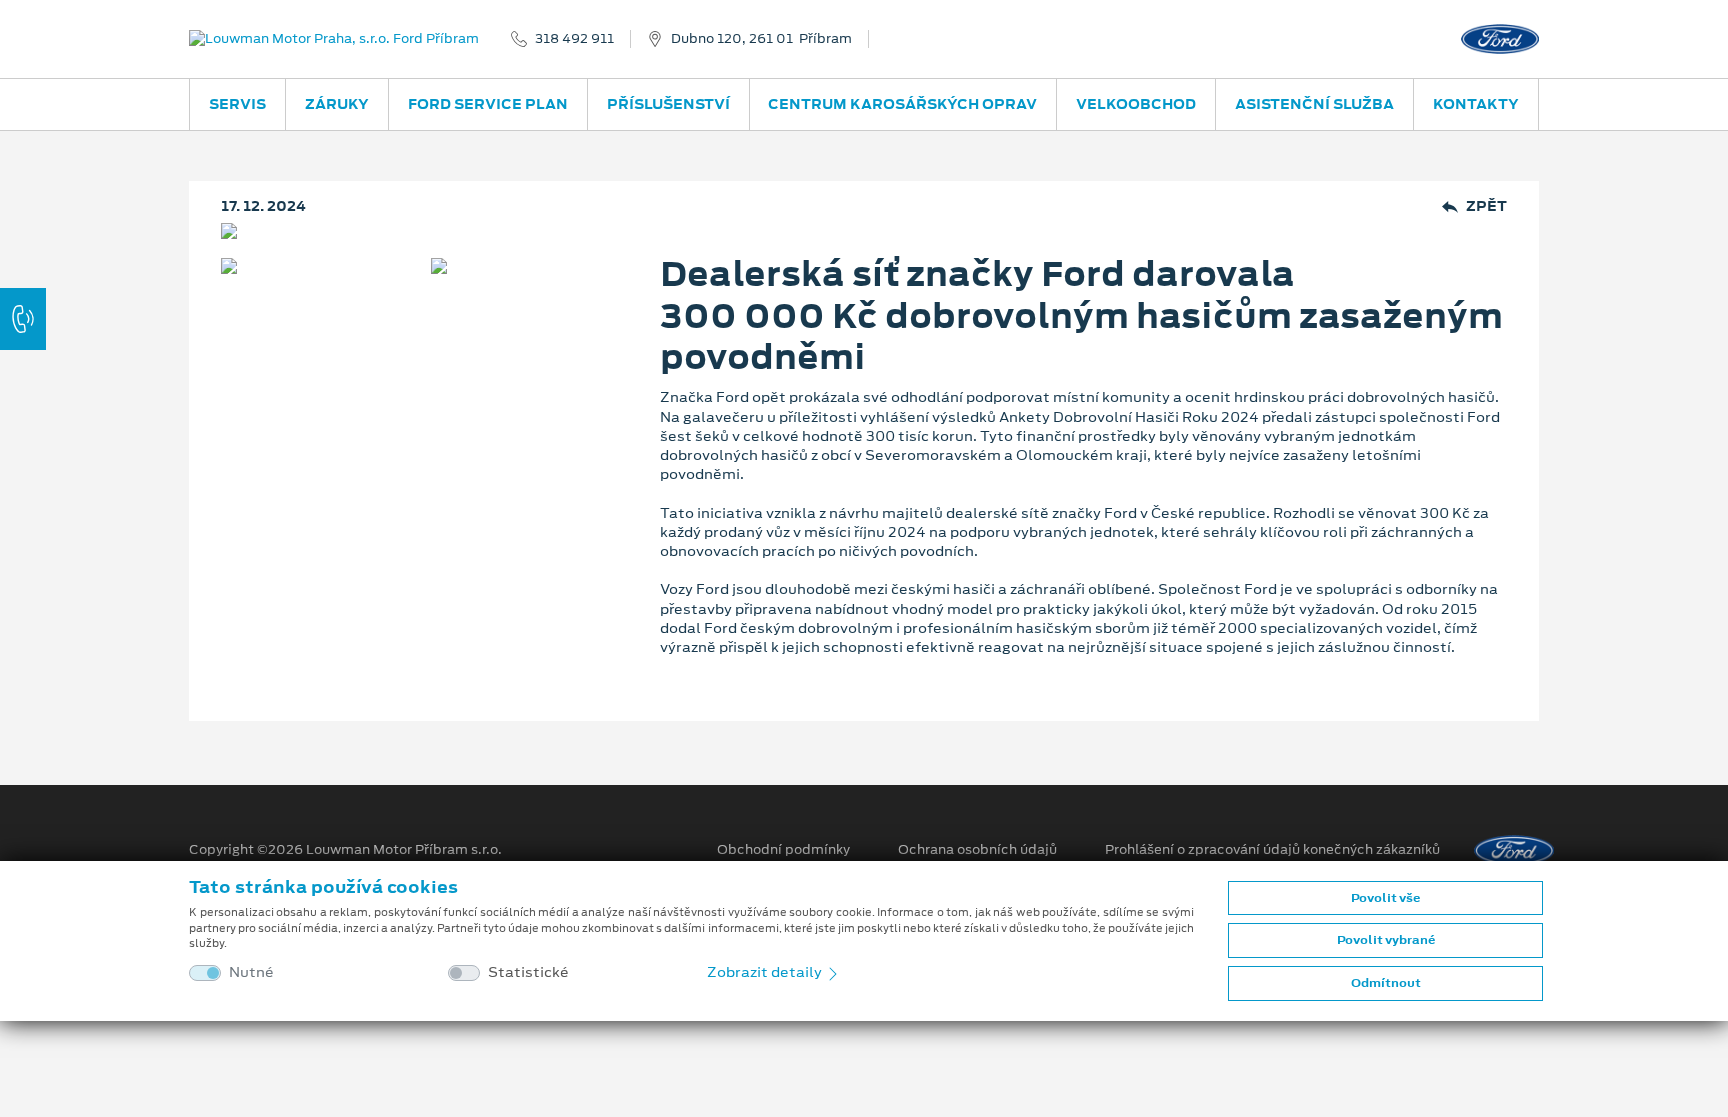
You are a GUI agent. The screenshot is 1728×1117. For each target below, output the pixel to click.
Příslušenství (668, 104)
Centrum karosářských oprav (902, 104)
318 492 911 (574, 39)
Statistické (528, 972)
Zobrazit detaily (766, 972)
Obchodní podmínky (783, 850)
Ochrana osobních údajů (977, 850)
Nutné (251, 972)
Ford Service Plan (488, 104)
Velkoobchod (1136, 104)
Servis (237, 104)
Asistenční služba (1314, 104)
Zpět (1486, 206)
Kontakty (1476, 104)
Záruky (337, 104)
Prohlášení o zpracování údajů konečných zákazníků (1272, 850)
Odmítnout (1386, 983)
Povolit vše (1385, 898)
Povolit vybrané (1386, 940)
